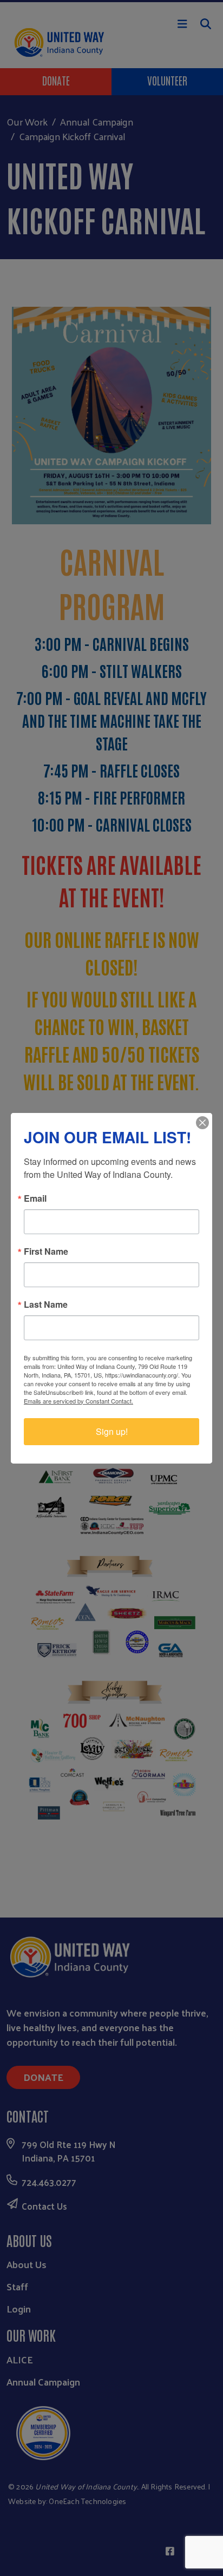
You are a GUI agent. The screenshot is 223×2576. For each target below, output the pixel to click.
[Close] (202, 1123)
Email (35, 1198)
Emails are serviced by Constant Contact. (78, 1401)
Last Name (46, 1305)
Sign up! (112, 1431)
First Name (46, 1251)
